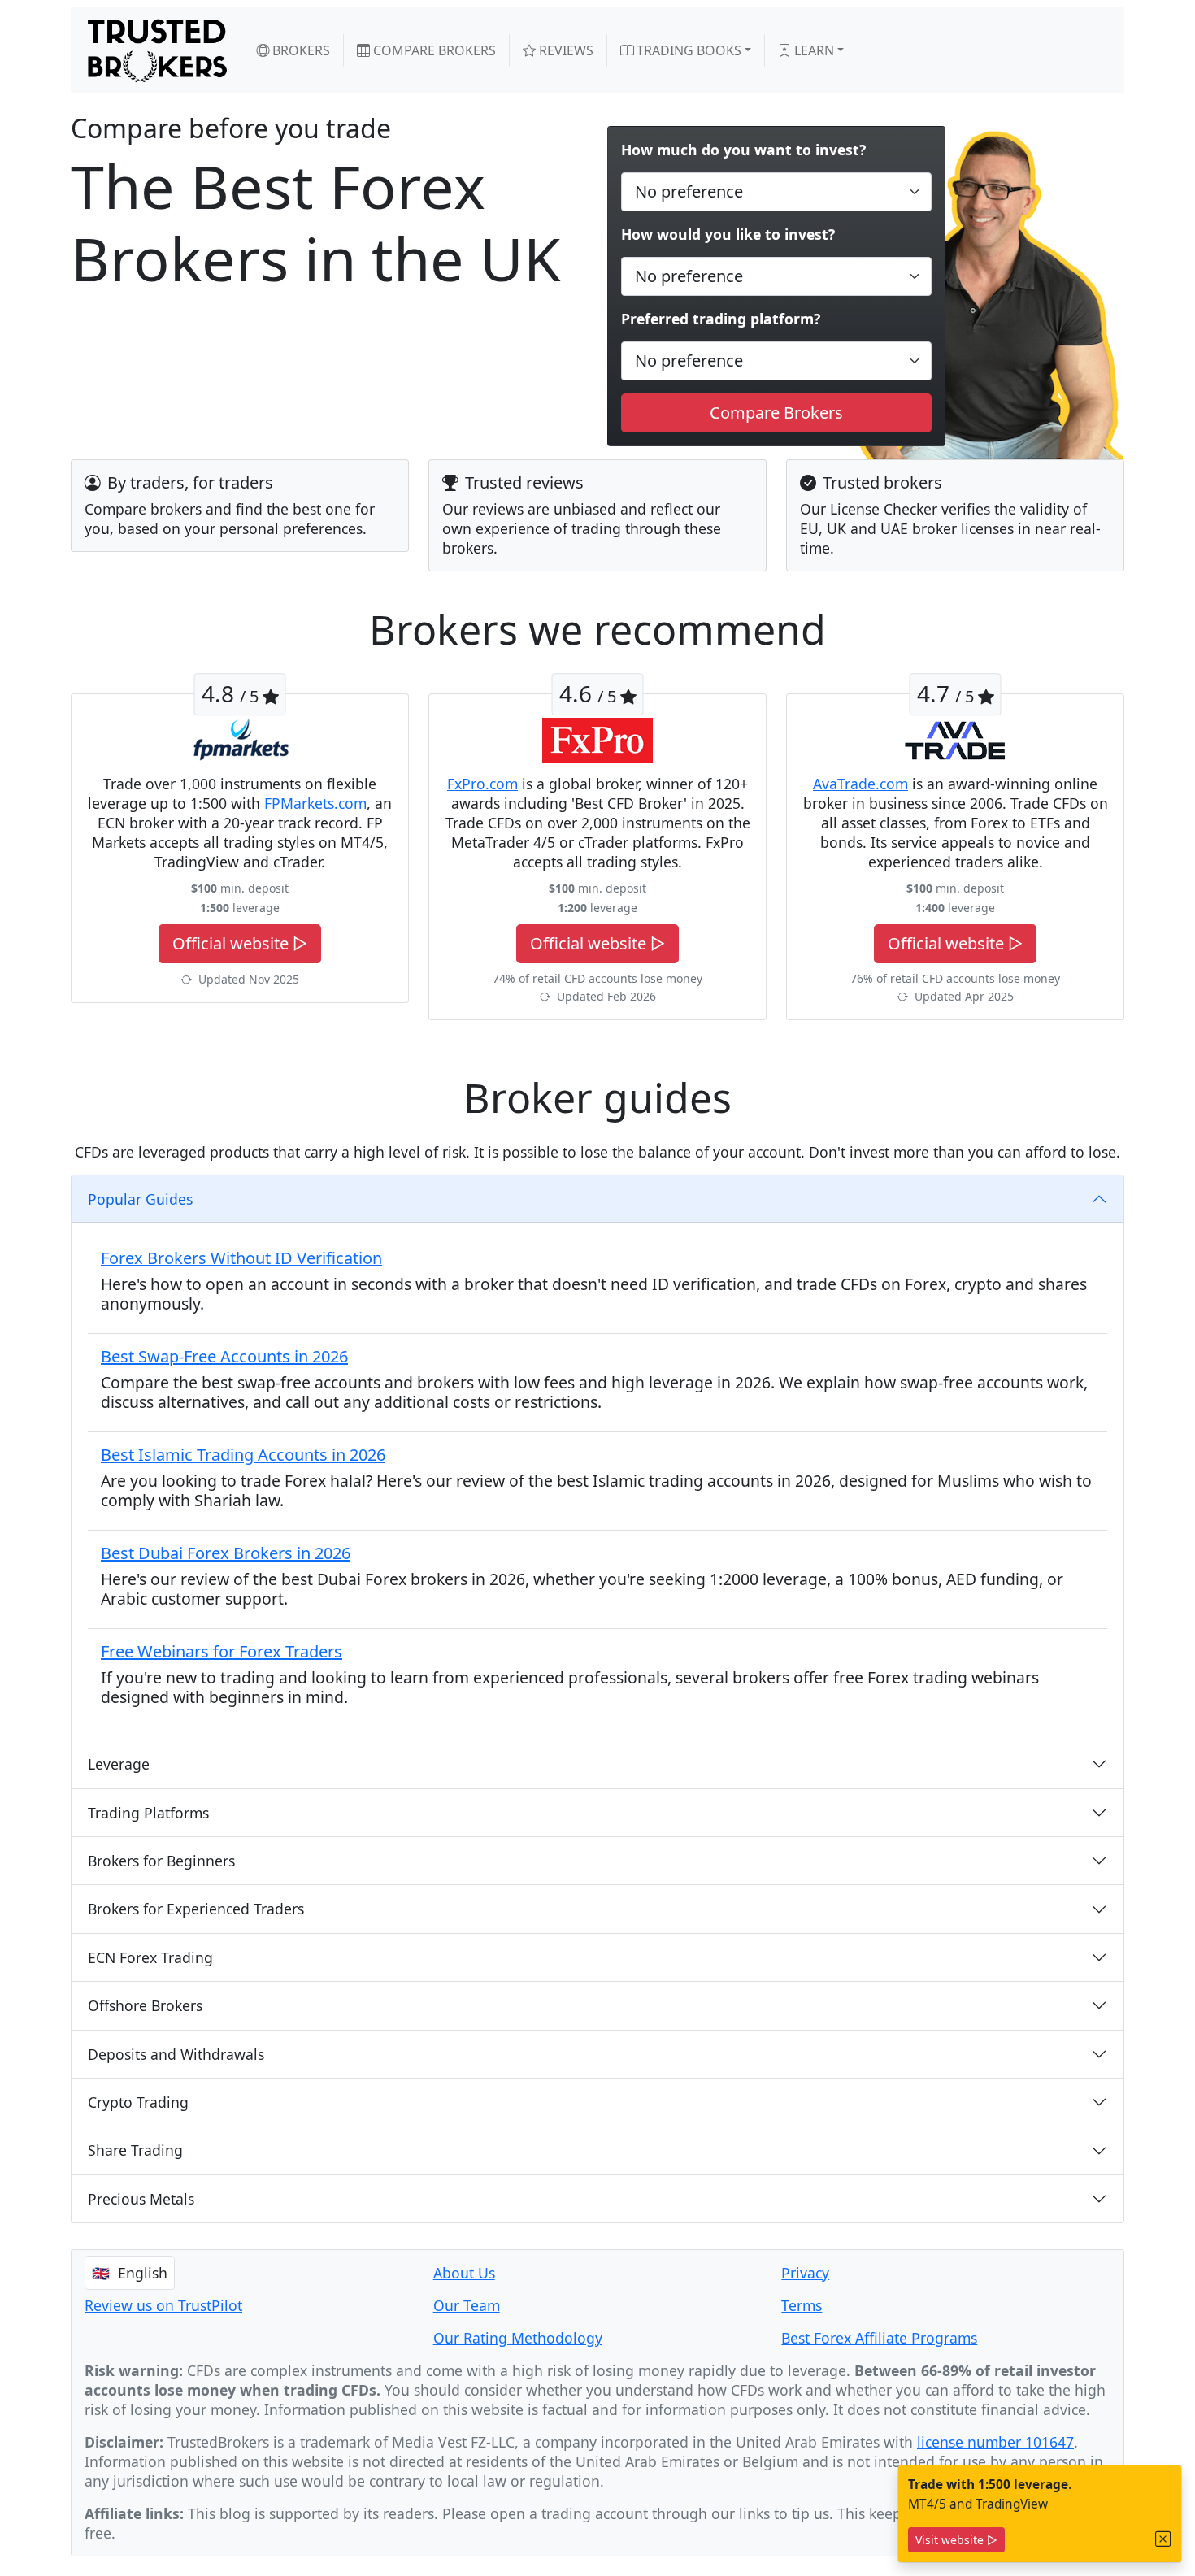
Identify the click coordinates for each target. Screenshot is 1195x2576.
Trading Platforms (148, 1813)
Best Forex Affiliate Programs (879, 2338)
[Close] (1163, 2539)
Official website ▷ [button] (240, 943)
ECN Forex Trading (150, 1957)
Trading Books (687, 50)
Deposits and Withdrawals (176, 2054)
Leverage (119, 1764)
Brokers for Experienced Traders (196, 1909)
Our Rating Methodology (518, 2338)
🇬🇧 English (130, 2273)
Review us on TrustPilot (163, 2305)
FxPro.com (482, 784)
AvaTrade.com (860, 784)
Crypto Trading (138, 2102)
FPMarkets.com (315, 803)
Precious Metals (141, 2199)
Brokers (300, 50)
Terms (802, 2305)
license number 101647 (995, 2442)
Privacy (805, 2273)
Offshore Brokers (145, 2005)
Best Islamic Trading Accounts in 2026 (243, 1455)
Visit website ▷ (956, 2540)
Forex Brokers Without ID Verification (241, 1258)
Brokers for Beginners (161, 1861)
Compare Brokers (433, 50)
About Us (464, 2273)
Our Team (467, 2305)
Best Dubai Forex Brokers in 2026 (226, 1553)
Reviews (565, 50)
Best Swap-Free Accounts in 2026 (224, 1356)
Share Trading (135, 2150)
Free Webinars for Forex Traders (222, 1651)
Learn (813, 50)
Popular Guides (140, 1199)
